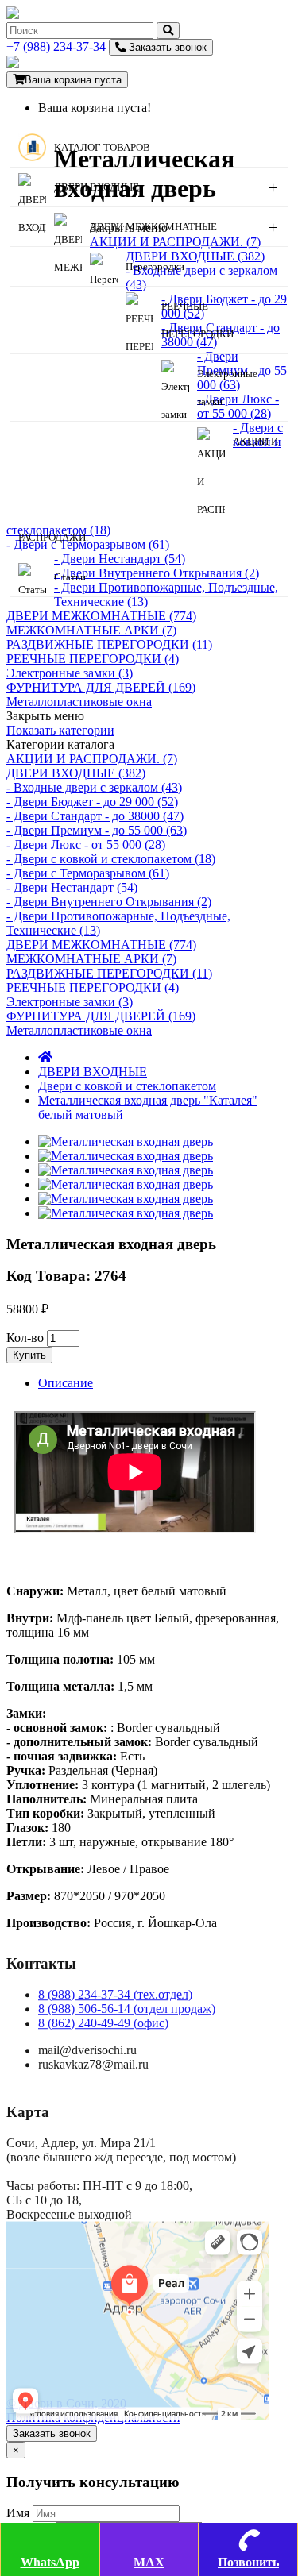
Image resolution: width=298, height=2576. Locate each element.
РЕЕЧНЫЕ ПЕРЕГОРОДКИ (197, 320)
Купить (29, 1355)
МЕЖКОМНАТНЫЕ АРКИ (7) (91, 630)
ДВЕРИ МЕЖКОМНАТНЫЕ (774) (101, 616)
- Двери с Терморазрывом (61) (88, 873)
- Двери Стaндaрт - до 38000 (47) (95, 816)
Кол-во (25, 1338)
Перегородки (155, 266)
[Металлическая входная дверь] (126, 1141)
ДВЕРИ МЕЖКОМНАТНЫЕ (153, 227)
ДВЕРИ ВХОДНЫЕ (97, 187)
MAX (149, 2562)
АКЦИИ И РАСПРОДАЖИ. (148, 489)
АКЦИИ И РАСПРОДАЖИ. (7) (92, 759)
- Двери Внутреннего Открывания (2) (109, 902)
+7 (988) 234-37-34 (56, 46)
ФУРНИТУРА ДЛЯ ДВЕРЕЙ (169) (101, 687)
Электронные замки (227, 388)
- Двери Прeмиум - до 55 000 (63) (97, 830)
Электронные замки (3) (70, 673)
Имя (18, 2513)
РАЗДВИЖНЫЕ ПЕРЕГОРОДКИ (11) (109, 644)
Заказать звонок (166, 47)
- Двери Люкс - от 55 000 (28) (86, 845)
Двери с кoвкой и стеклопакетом (127, 1086)
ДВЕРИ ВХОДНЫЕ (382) (76, 773)
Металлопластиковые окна (79, 702)
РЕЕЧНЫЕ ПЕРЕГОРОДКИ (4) (93, 659)
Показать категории (60, 730)
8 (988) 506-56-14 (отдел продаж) (127, 2009)
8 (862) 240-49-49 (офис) (103, 2023)
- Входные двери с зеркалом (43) (94, 787)
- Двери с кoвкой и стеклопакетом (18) (111, 859)
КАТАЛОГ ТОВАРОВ (102, 147)
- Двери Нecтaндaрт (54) (72, 887)
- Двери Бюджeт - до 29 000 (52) (92, 802)
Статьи (70, 577)
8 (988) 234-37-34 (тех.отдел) (115, 1994)
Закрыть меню (45, 716)
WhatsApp (50, 2562)
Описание (66, 1383)
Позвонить (248, 2562)
